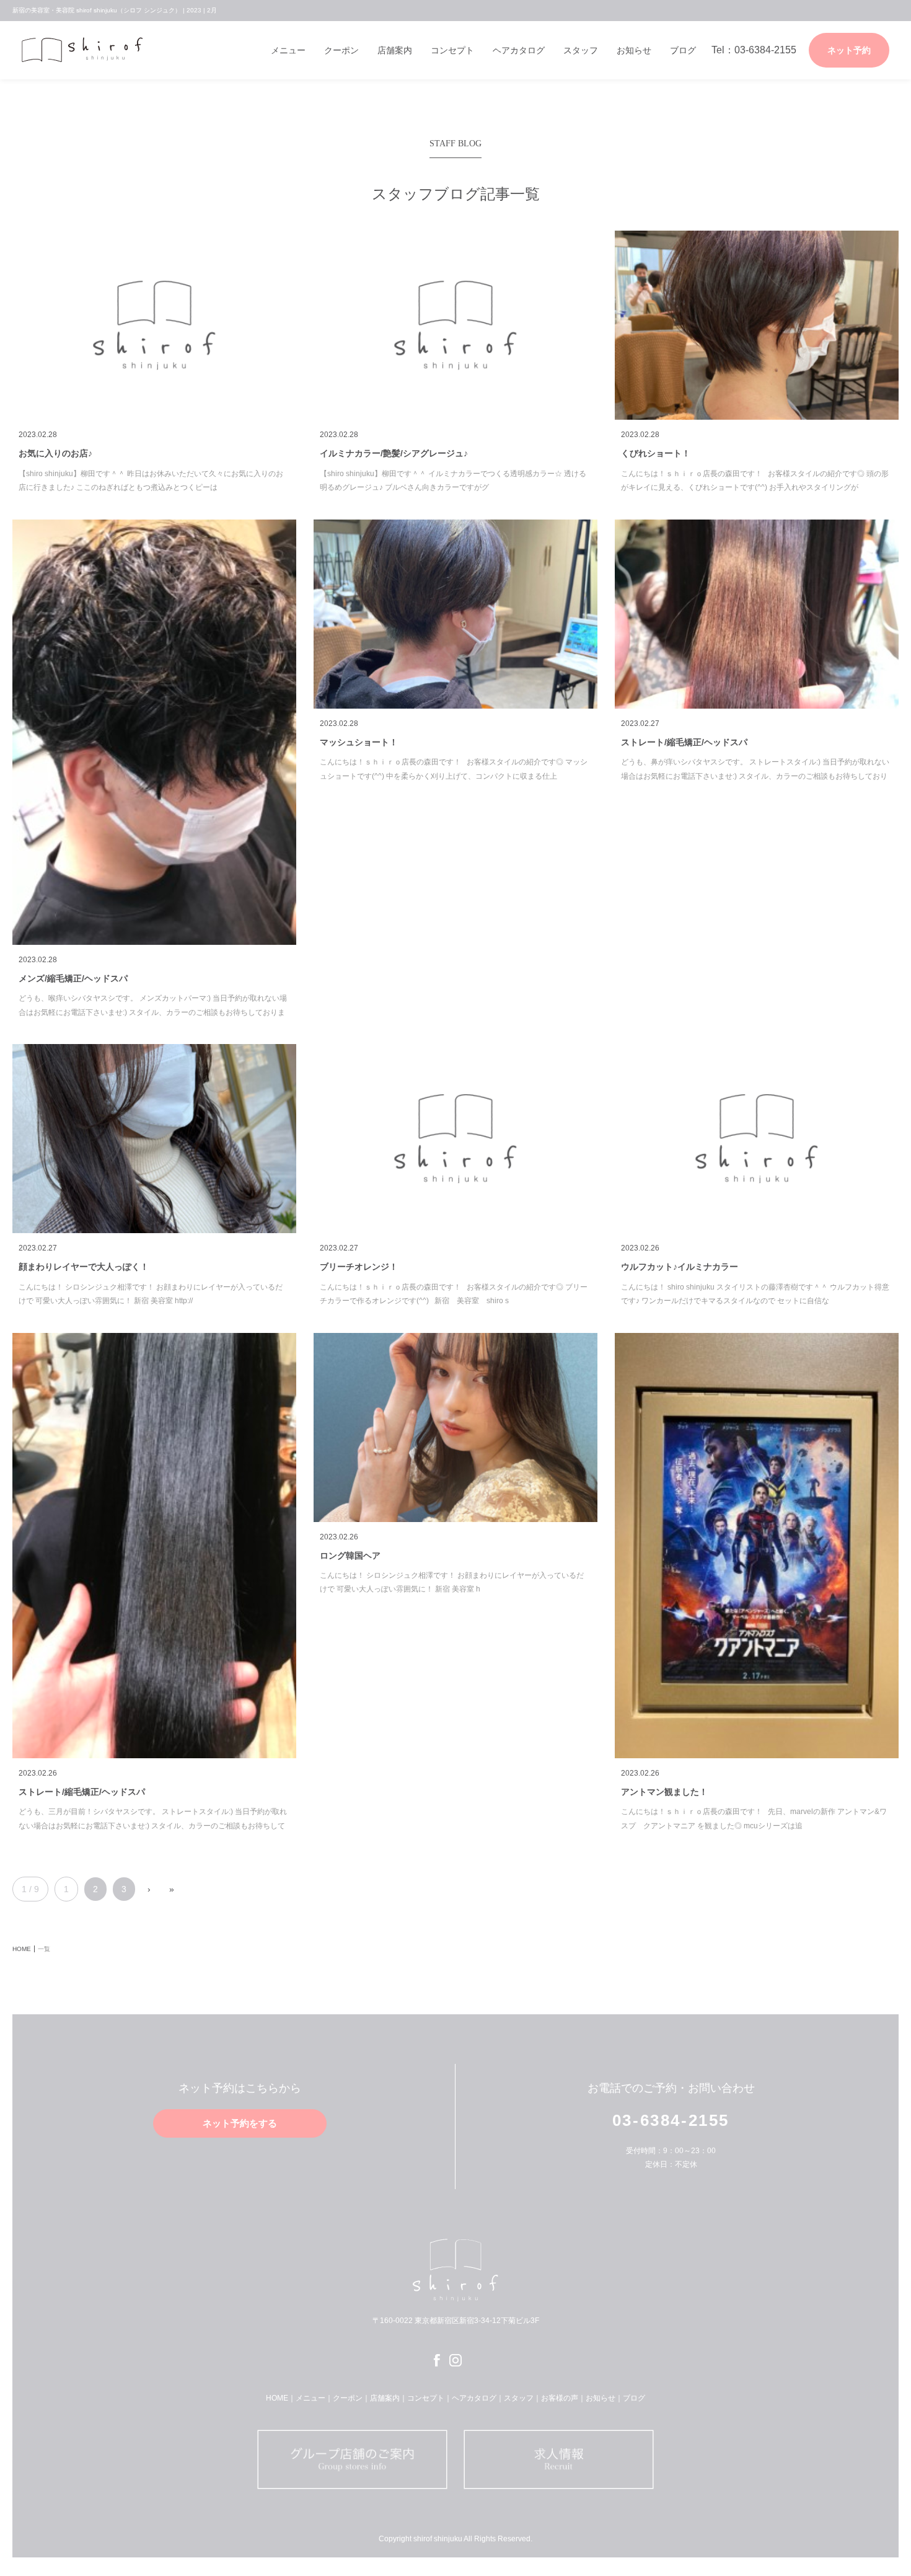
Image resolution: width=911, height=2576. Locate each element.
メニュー (288, 50)
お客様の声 (560, 2398)
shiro (87, 50)
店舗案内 (395, 50)
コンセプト (452, 50)
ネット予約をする (240, 2123)
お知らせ (634, 50)
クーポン (341, 50)
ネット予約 (849, 50)
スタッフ (581, 50)
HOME (277, 2398)
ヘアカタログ (519, 50)
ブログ (683, 50)
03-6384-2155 (671, 2120)
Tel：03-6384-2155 (754, 50)
